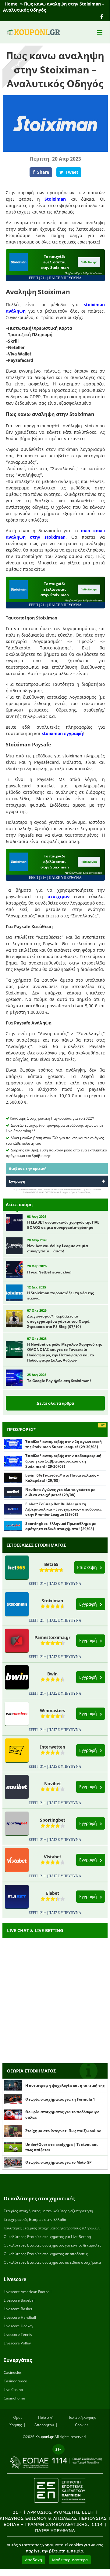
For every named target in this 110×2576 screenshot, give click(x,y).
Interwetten (53, 1747)
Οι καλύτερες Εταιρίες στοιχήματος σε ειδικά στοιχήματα (52, 2262)
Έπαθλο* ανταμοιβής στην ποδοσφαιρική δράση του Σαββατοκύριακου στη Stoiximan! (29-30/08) (63, 1461)
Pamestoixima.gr (52, 1637)
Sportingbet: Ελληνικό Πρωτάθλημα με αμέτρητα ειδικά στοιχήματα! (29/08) (61, 1526)
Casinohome (14, 2398)
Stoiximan (55, 199)
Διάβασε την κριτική (28, 1168)
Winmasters (53, 1710)
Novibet (53, 1784)
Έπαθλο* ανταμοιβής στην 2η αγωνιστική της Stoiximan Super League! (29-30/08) (64, 1444)
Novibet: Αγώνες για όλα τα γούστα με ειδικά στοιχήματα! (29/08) (60, 1492)
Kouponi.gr (44, 2437)
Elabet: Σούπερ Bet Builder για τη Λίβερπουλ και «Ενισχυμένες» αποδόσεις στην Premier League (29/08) (63, 1509)
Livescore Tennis (18, 2334)
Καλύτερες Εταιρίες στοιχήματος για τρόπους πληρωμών (52, 2228)
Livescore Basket (18, 2309)
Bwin (52, 1674)
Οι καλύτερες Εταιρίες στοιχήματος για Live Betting (47, 2237)
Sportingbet (53, 1820)
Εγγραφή (17, 1181)
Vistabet (53, 1857)
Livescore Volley (17, 2343)
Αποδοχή (34, 2560)
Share (43, 172)
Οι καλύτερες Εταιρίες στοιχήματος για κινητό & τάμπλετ (52, 2245)
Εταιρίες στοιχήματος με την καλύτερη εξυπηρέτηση (48, 2211)
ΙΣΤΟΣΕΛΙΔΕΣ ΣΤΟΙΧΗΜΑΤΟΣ (36, 1545)
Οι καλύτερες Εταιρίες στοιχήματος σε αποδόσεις (46, 2254)
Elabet (53, 1893)
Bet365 (51, 1564)
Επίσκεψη (88, 1567)
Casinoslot (12, 2372)
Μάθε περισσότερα (70, 2560)
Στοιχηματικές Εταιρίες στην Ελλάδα (35, 2219)
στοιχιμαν (59, 896)
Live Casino (13, 2390)
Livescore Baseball (20, 2300)
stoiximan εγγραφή (62, 733)
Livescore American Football (28, 2292)
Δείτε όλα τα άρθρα (55, 1403)
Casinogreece (15, 2381)
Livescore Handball (20, 2317)
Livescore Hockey (18, 2326)
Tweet (72, 172)
